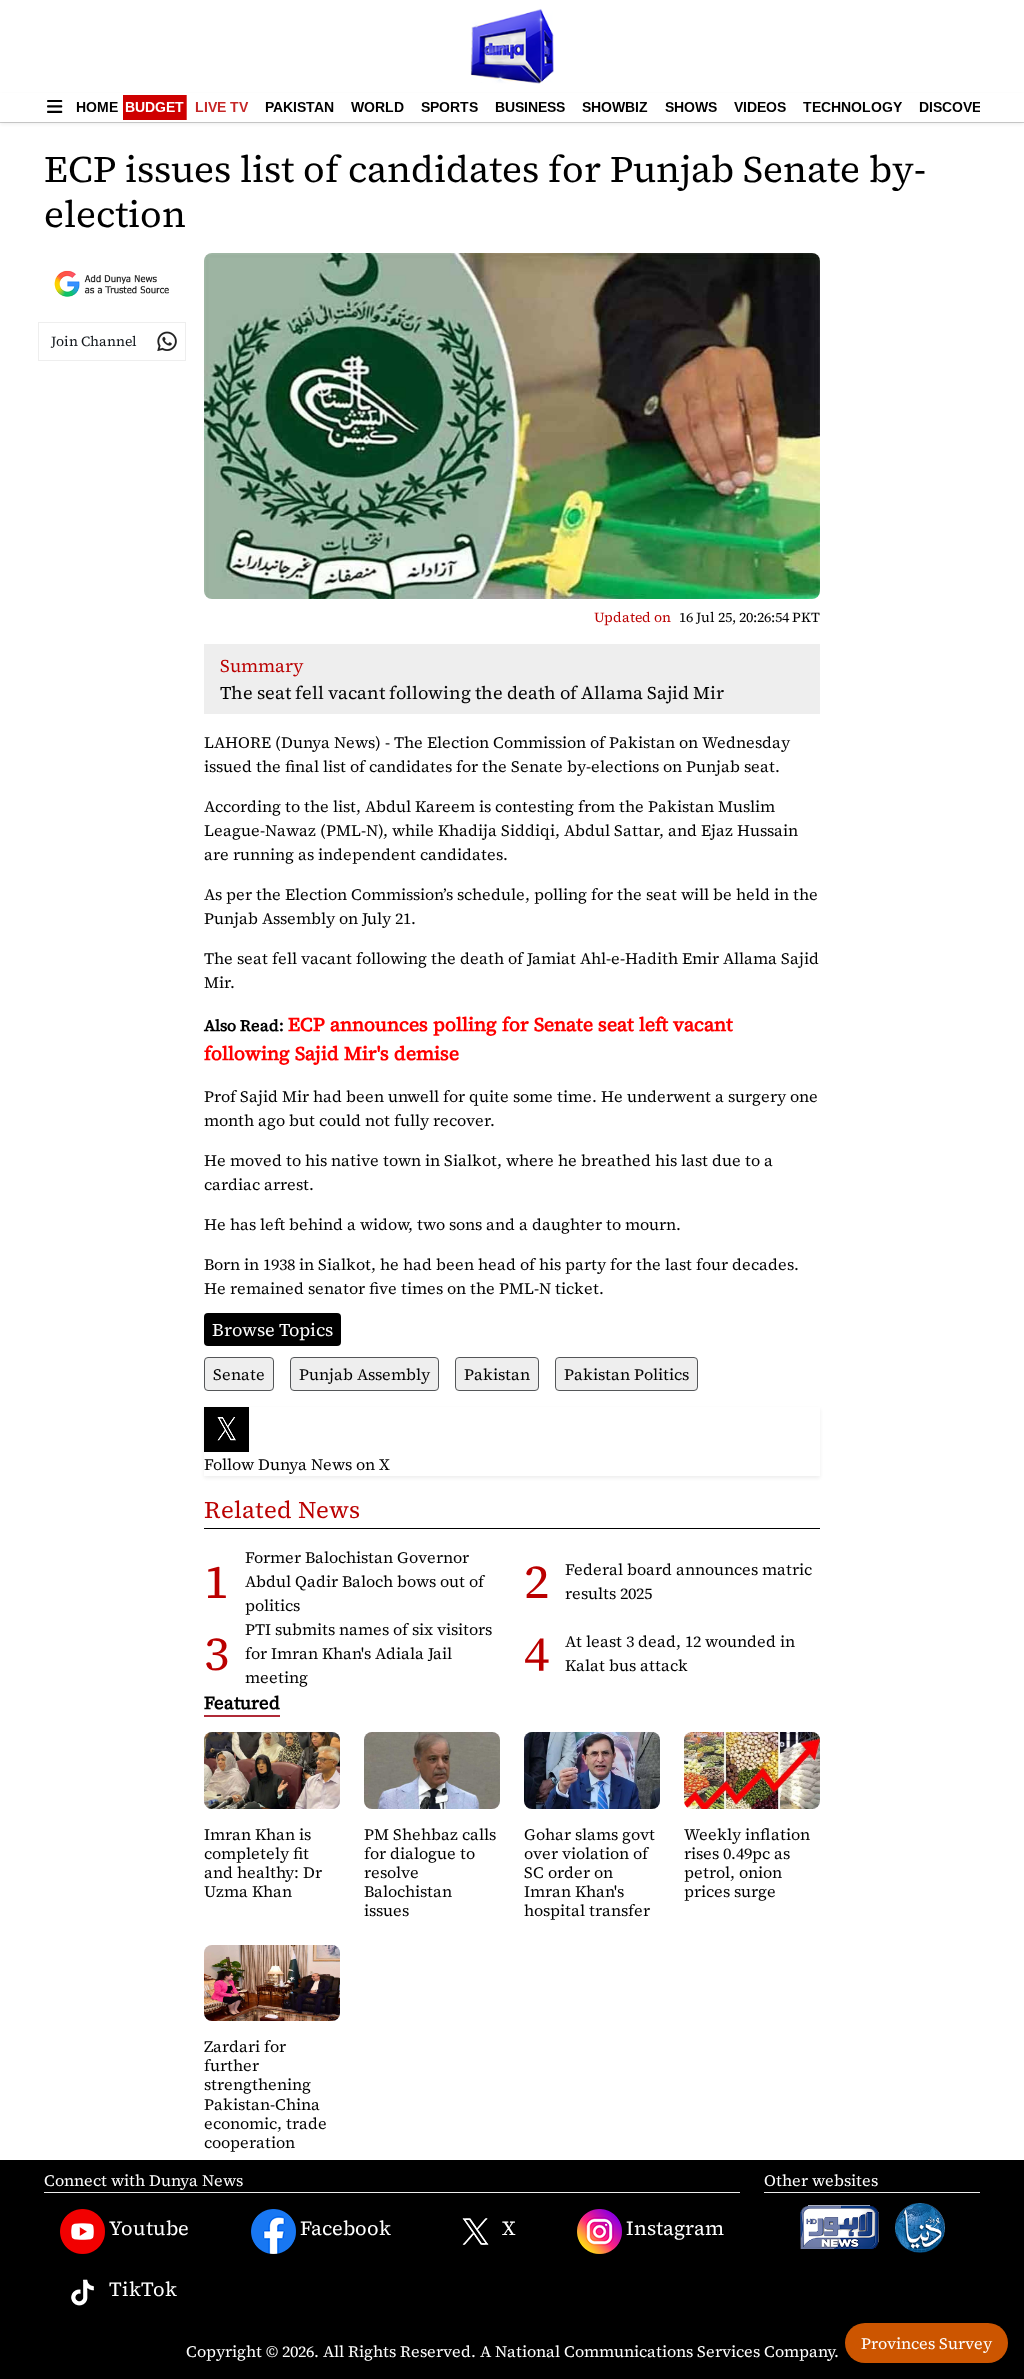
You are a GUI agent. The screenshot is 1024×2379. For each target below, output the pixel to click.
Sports (449, 107)
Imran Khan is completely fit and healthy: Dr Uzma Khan (263, 1863)
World (377, 107)
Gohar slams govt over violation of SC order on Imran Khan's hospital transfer (589, 1872)
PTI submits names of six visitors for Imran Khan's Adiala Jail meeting (368, 1653)
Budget (154, 107)
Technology (852, 107)
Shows (691, 107)
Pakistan (299, 107)
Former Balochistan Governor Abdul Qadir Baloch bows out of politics (364, 1581)
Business (530, 107)
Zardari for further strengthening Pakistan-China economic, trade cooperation (265, 2094)
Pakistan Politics (626, 1374)
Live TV (221, 107)
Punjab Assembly (364, 1374)
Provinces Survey (926, 2343)
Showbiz (615, 107)
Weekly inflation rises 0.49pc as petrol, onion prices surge (747, 1863)
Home (97, 107)
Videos (760, 107)
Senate (239, 1374)
